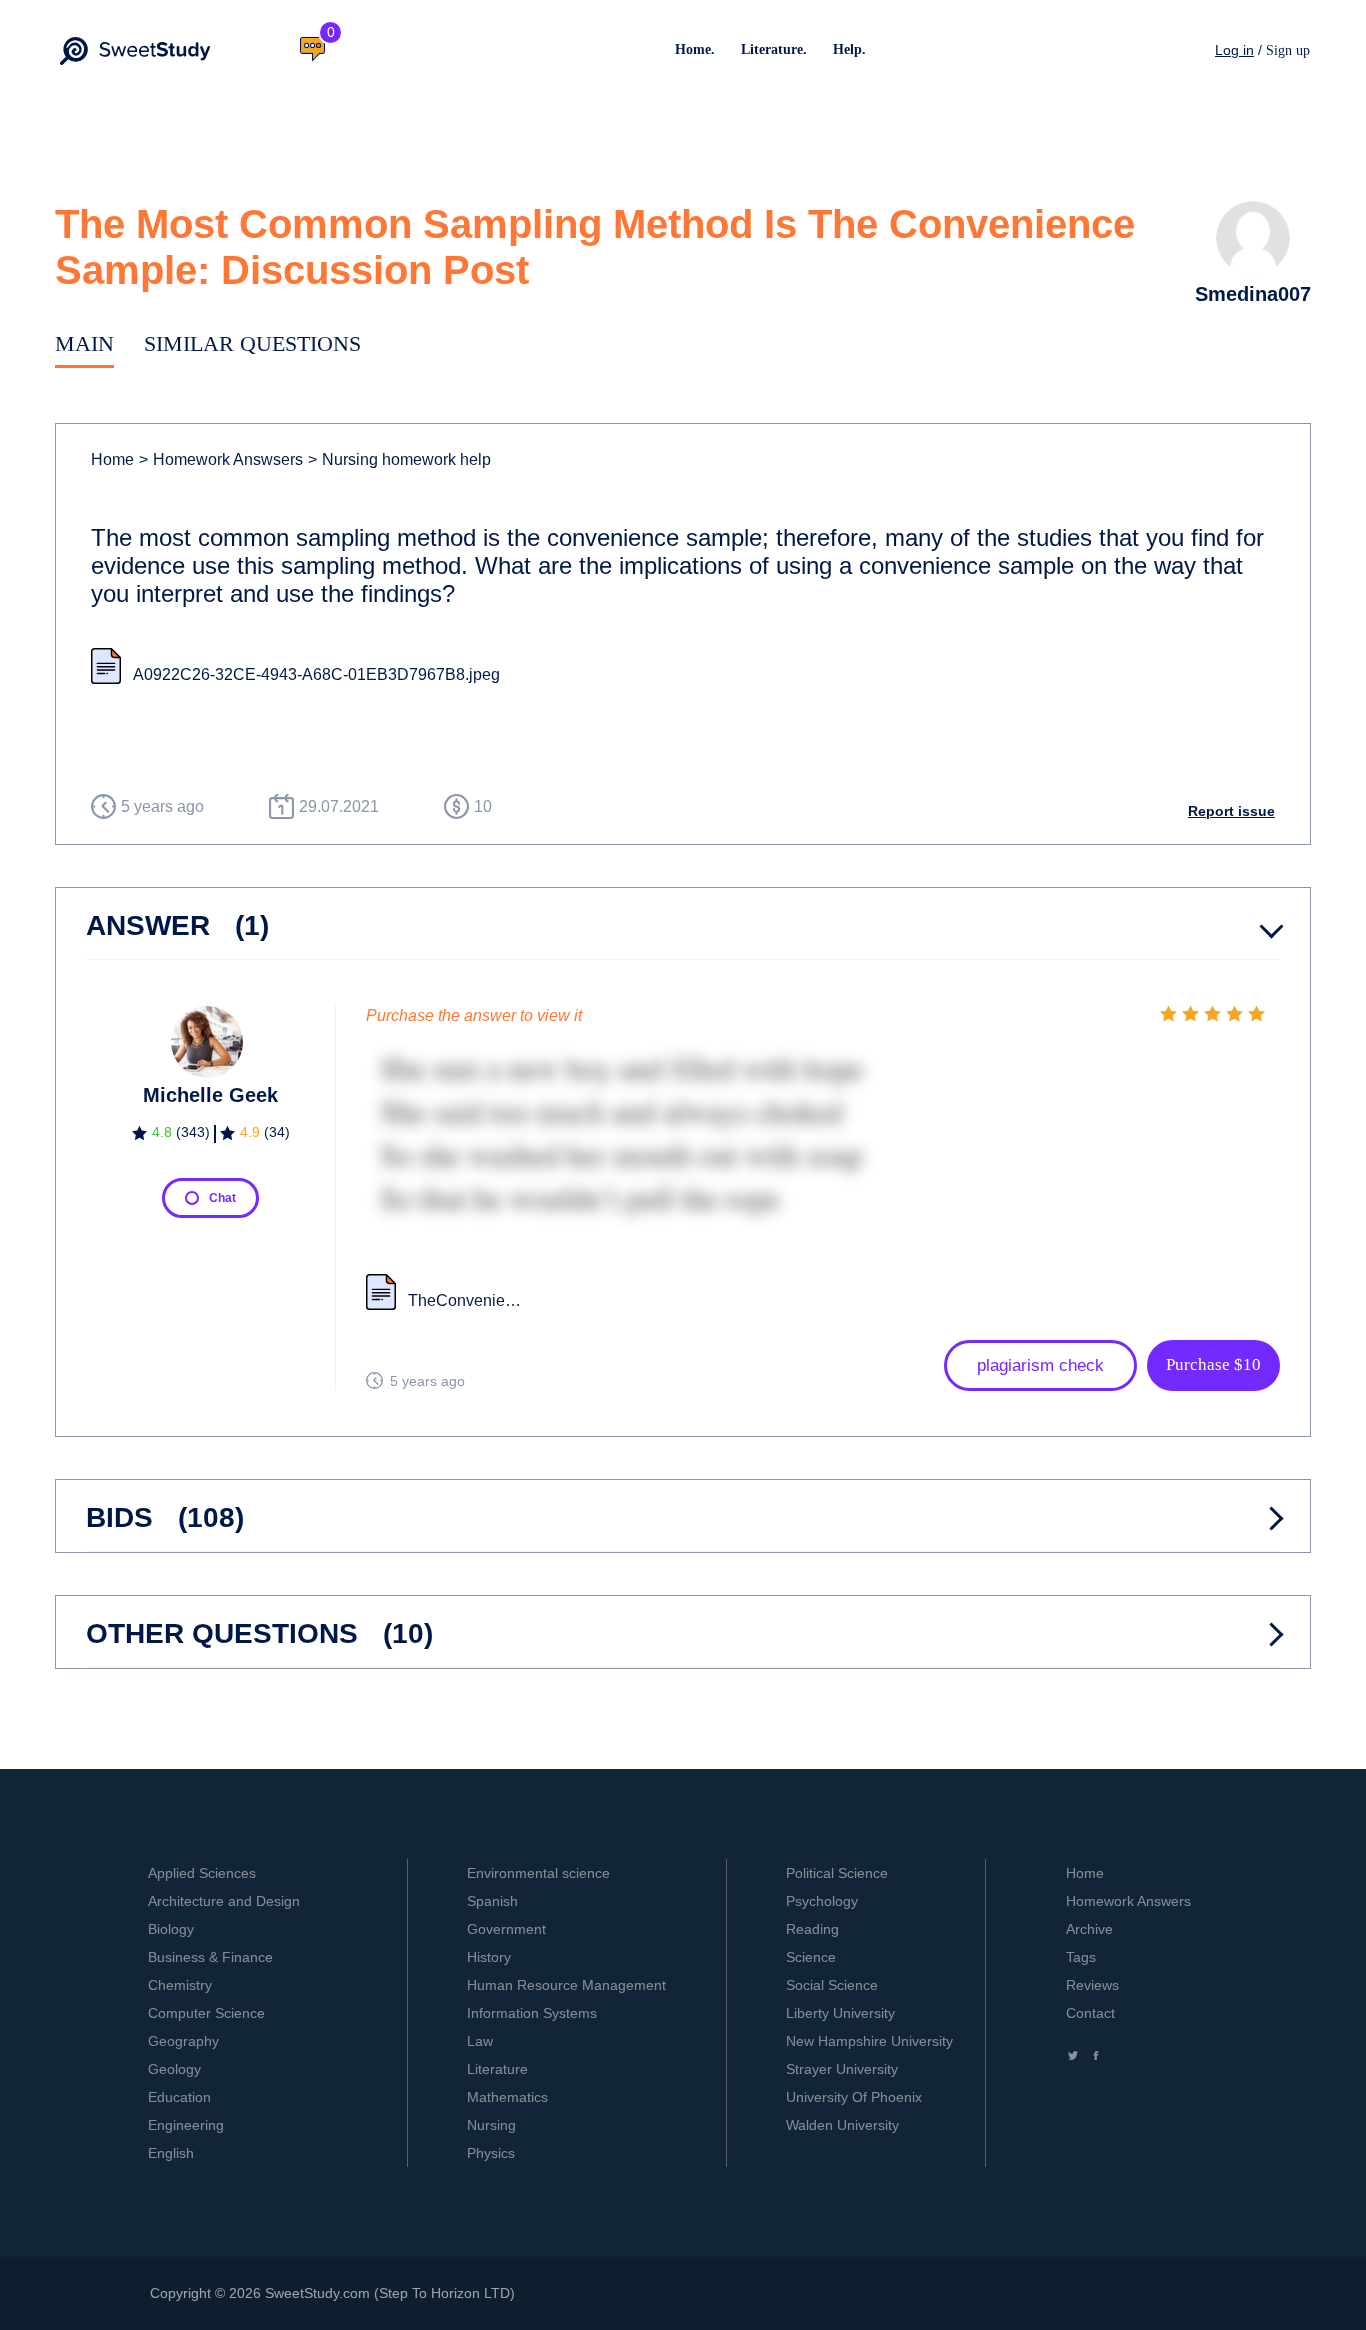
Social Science (832, 1985)
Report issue (1231, 811)
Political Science (837, 1873)
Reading (812, 1929)
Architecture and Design (224, 1901)
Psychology (822, 1901)
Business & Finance (210, 1957)
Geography (183, 2041)
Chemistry (180, 1985)
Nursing (491, 2125)
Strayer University (842, 2069)
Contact (1090, 2013)
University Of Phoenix (854, 2097)
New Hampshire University (869, 2041)
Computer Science (206, 2013)
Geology (174, 2069)
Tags (1081, 1957)
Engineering (186, 2125)
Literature (497, 2069)
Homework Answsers (221, 459)
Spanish (492, 1901)
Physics (491, 2153)
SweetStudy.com (317, 2293)
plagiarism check (1040, 1365)
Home (112, 459)
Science (811, 1957)
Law (480, 2041)
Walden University (842, 2125)
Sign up (1288, 50)
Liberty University (840, 2013)
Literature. (774, 49)
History (489, 1957)
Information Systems (532, 2013)
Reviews (1092, 1985)
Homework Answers (1128, 1901)
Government (506, 1929)
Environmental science (538, 1873)
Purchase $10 (1213, 1364)
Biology (171, 1929)
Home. (695, 49)
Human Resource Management (566, 1985)
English (171, 2153)
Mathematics (507, 2097)
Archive (1089, 1929)
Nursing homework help (399, 459)
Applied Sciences (202, 1873)
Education (179, 2097)
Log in (1234, 50)
